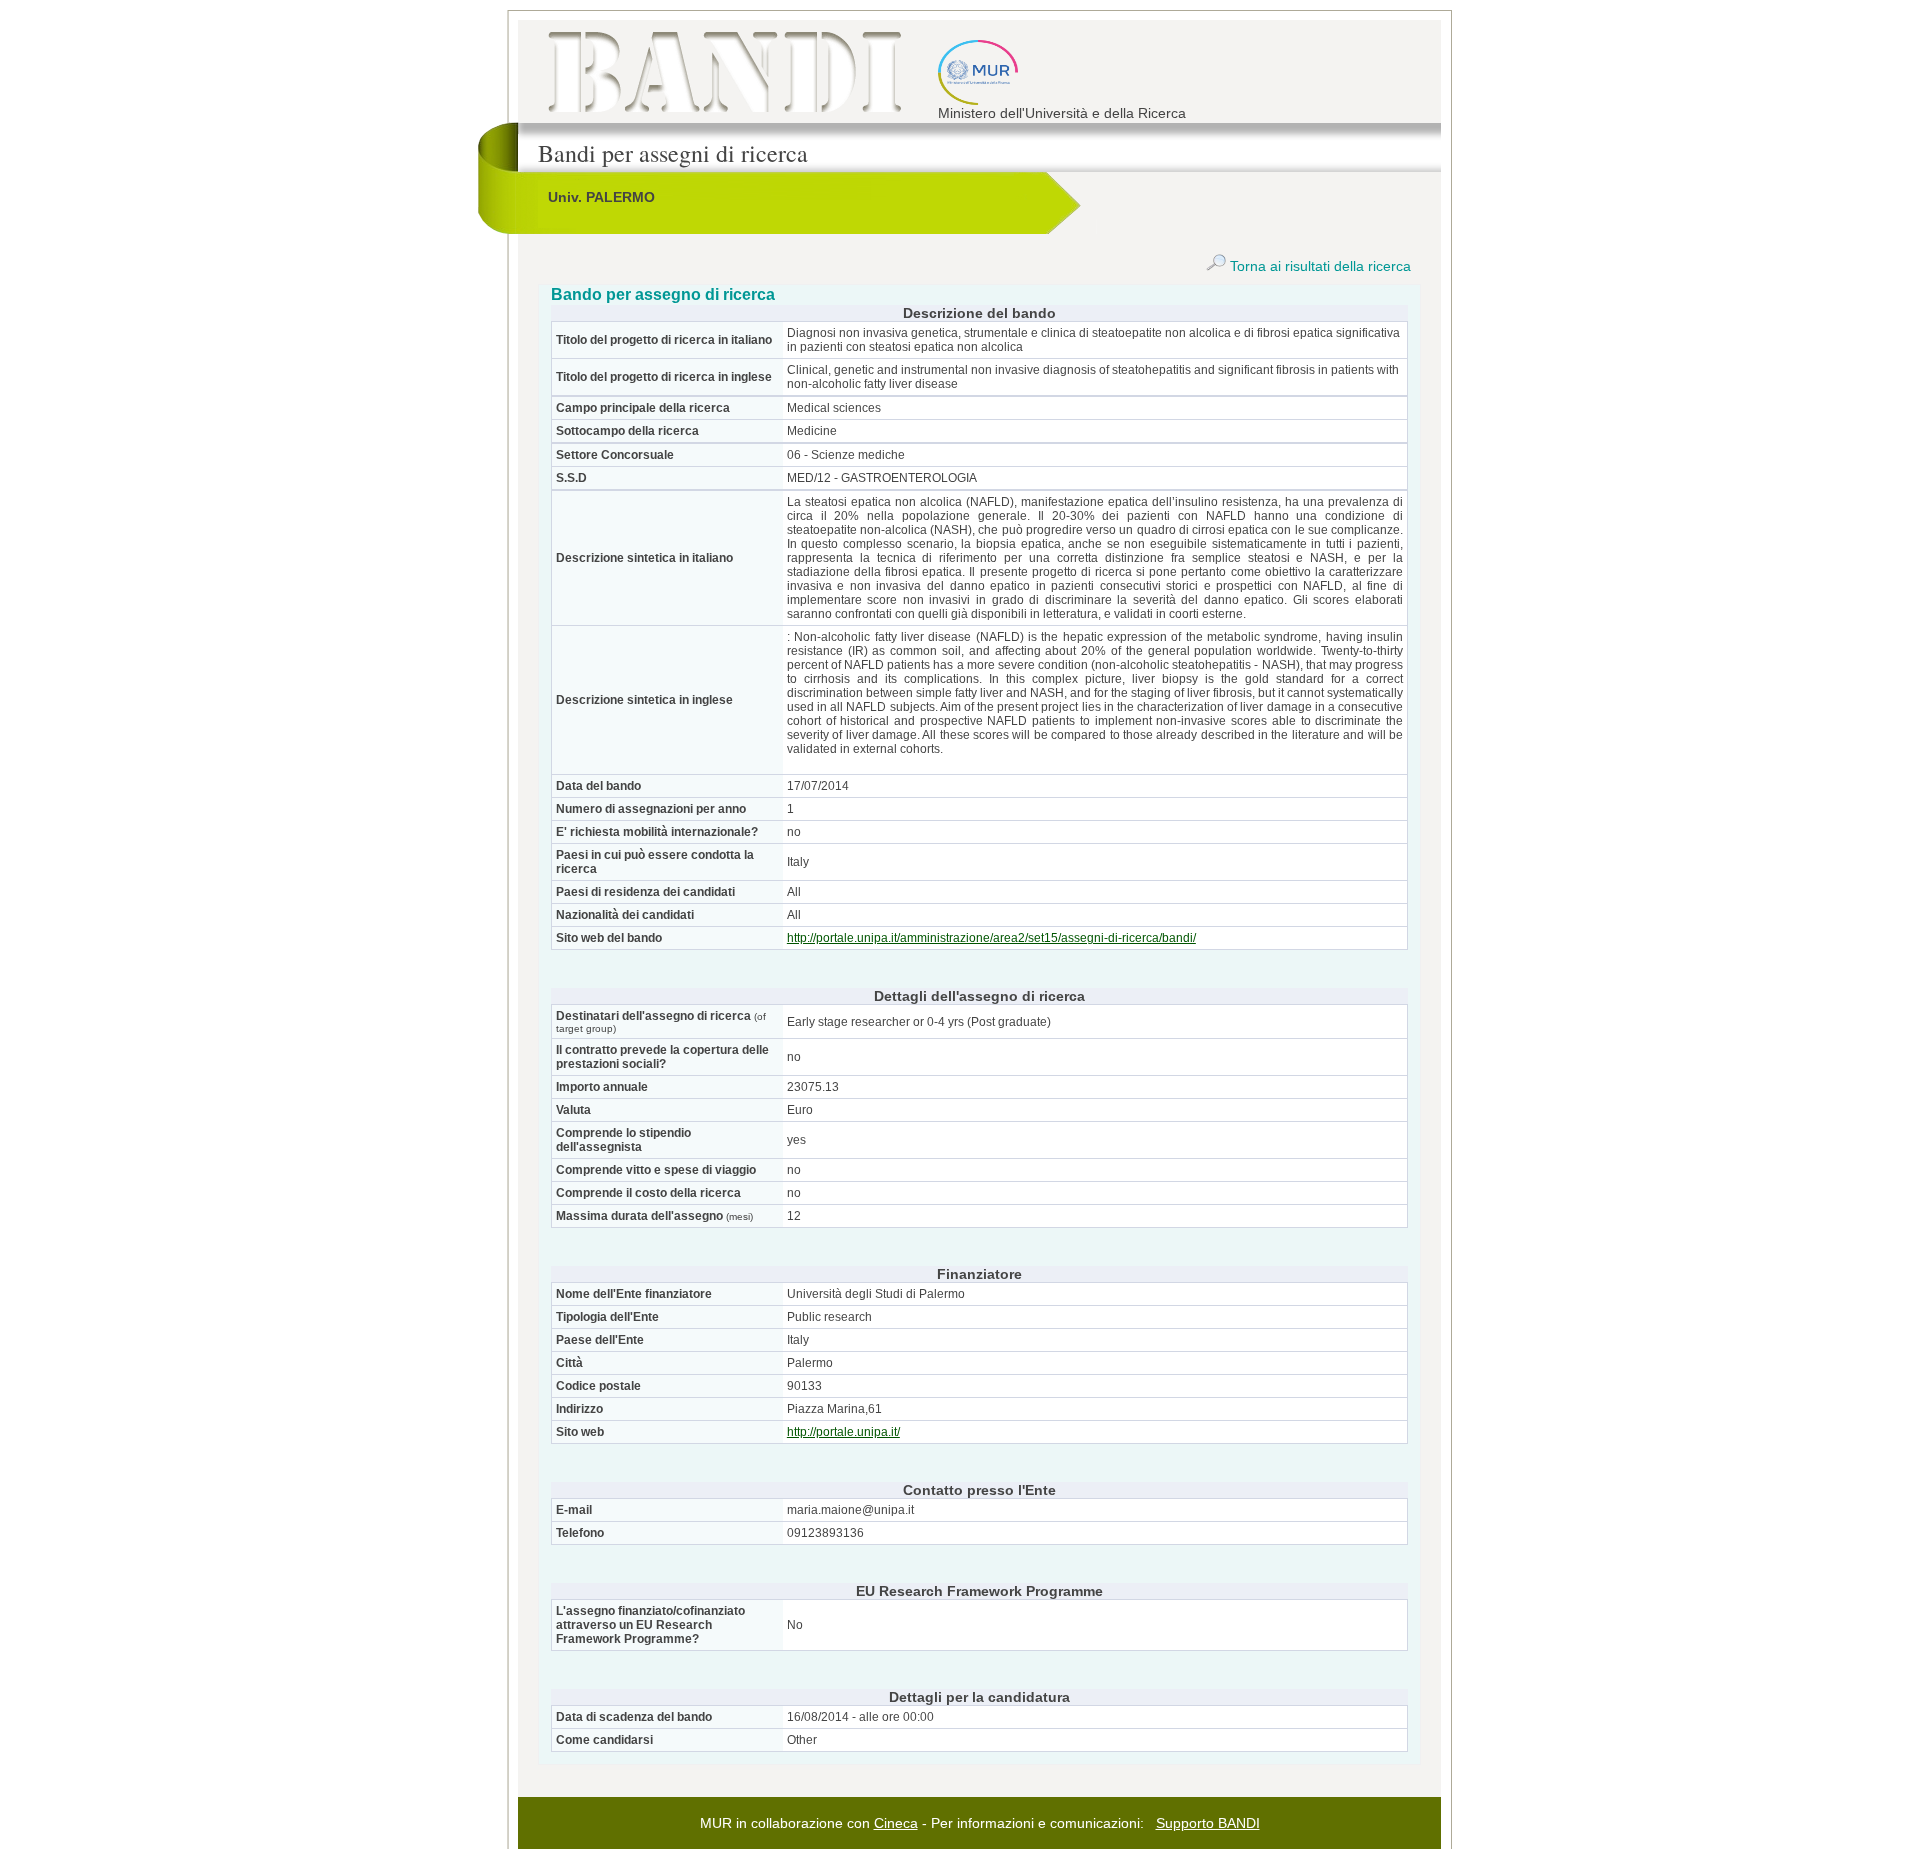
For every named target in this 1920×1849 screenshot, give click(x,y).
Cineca (896, 1823)
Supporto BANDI (1208, 1823)
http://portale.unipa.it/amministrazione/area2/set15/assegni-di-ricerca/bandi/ (991, 938)
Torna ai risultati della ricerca (1318, 266)
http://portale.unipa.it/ (843, 1432)
